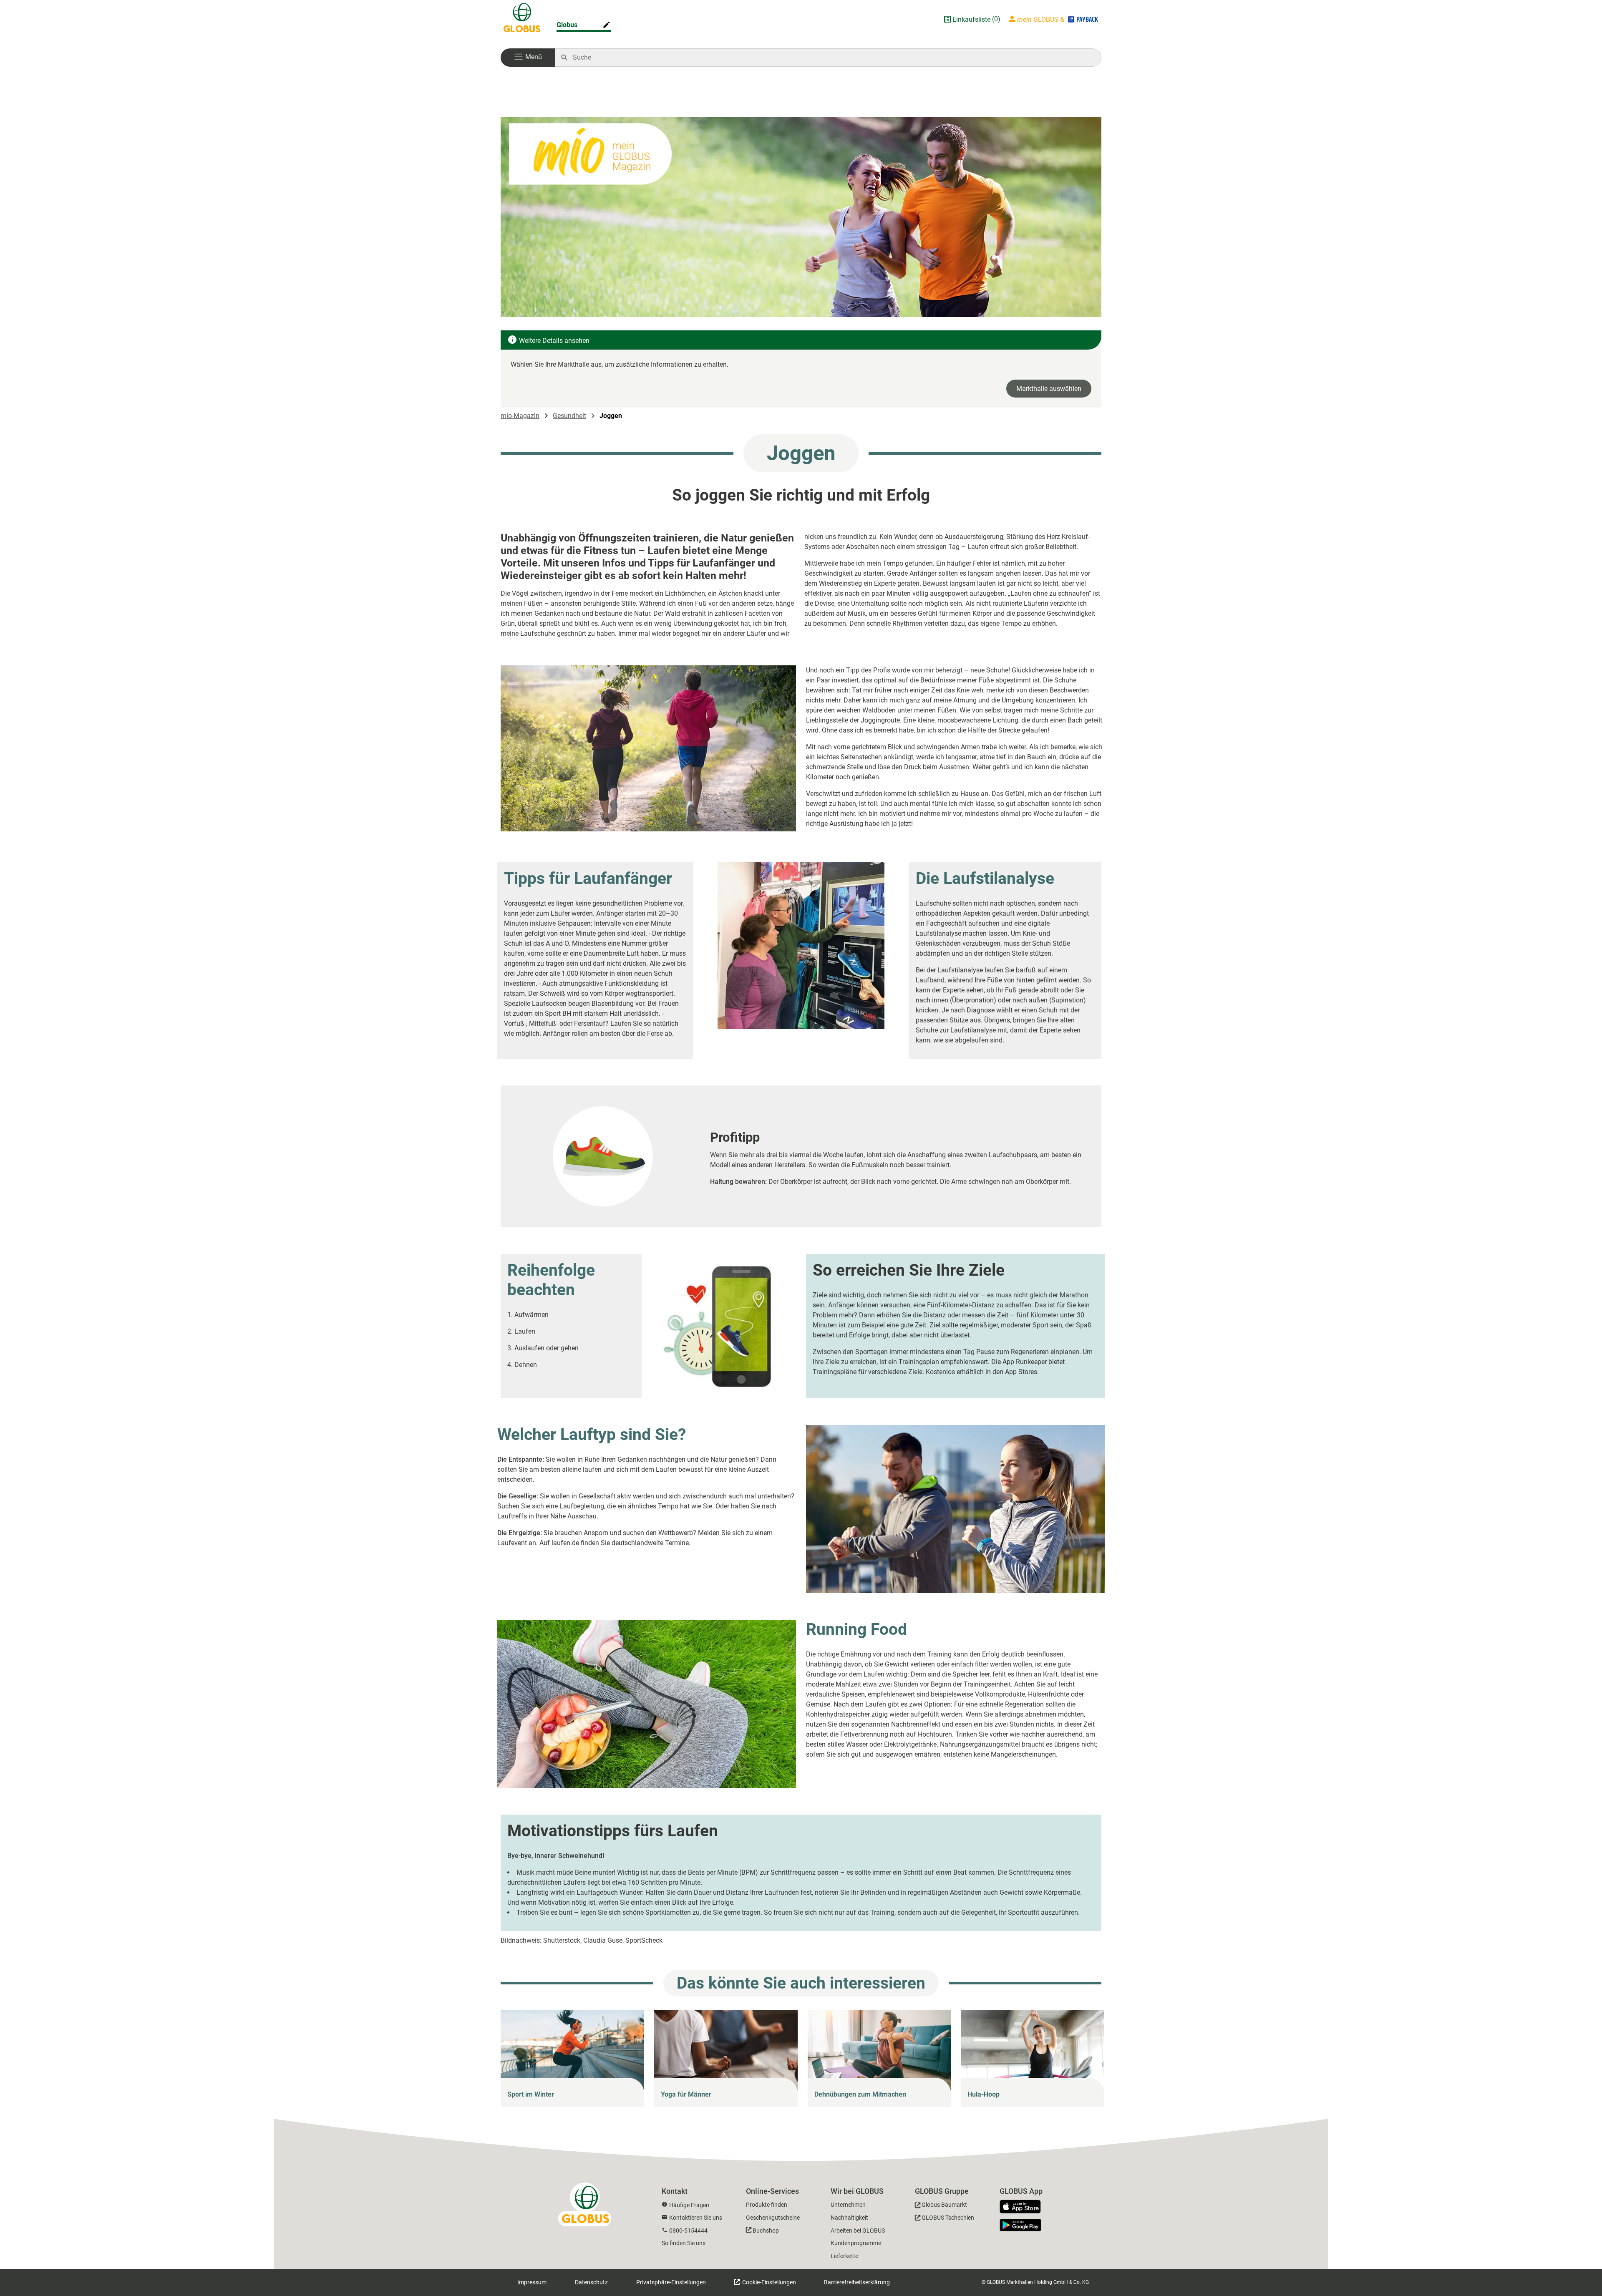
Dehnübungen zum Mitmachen (860, 2094)
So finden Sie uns (684, 2243)
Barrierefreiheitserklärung (857, 2282)
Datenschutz (591, 2282)
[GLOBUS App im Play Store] (1020, 2225)
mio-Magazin (520, 416)
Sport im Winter (531, 2094)
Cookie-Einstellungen (768, 2282)
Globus (567, 25)
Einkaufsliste (971, 19)
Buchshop (766, 2231)
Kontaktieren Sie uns (696, 2218)
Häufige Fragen (689, 2205)
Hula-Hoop (984, 2094)
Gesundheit (569, 416)
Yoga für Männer (686, 2094)
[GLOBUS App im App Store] (1023, 2207)
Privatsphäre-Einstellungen (671, 2282)
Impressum (532, 2282)
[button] (528, 58)
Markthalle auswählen (1049, 389)
